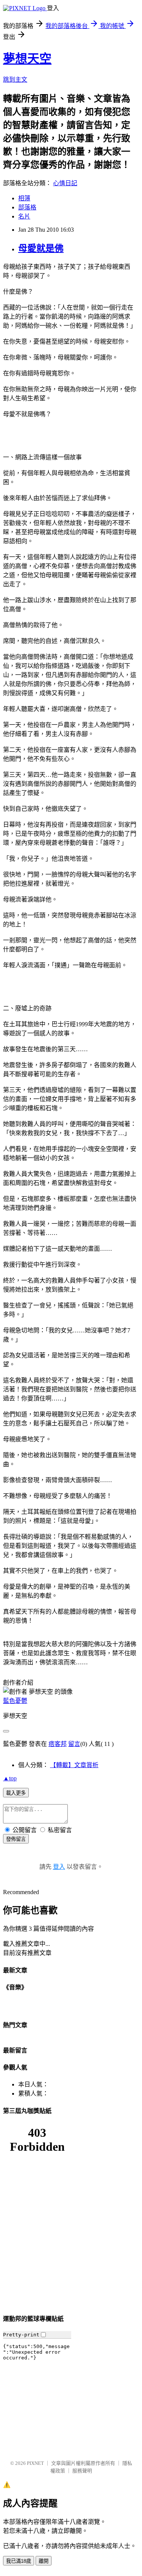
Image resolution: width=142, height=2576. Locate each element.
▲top (10, 1778)
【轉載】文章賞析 (74, 1765)
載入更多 (16, 1793)
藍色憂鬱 (15, 1701)
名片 (24, 216)
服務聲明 (82, 2471)
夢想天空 (27, 59)
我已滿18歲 (19, 2561)
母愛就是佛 (41, 248)
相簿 (24, 198)
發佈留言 (16, 1839)
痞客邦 (58, 1744)
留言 (74, 1744)
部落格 (27, 207)
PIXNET (35, 2463)
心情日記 (65, 183)
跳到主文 (15, 80)
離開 (44, 2561)
